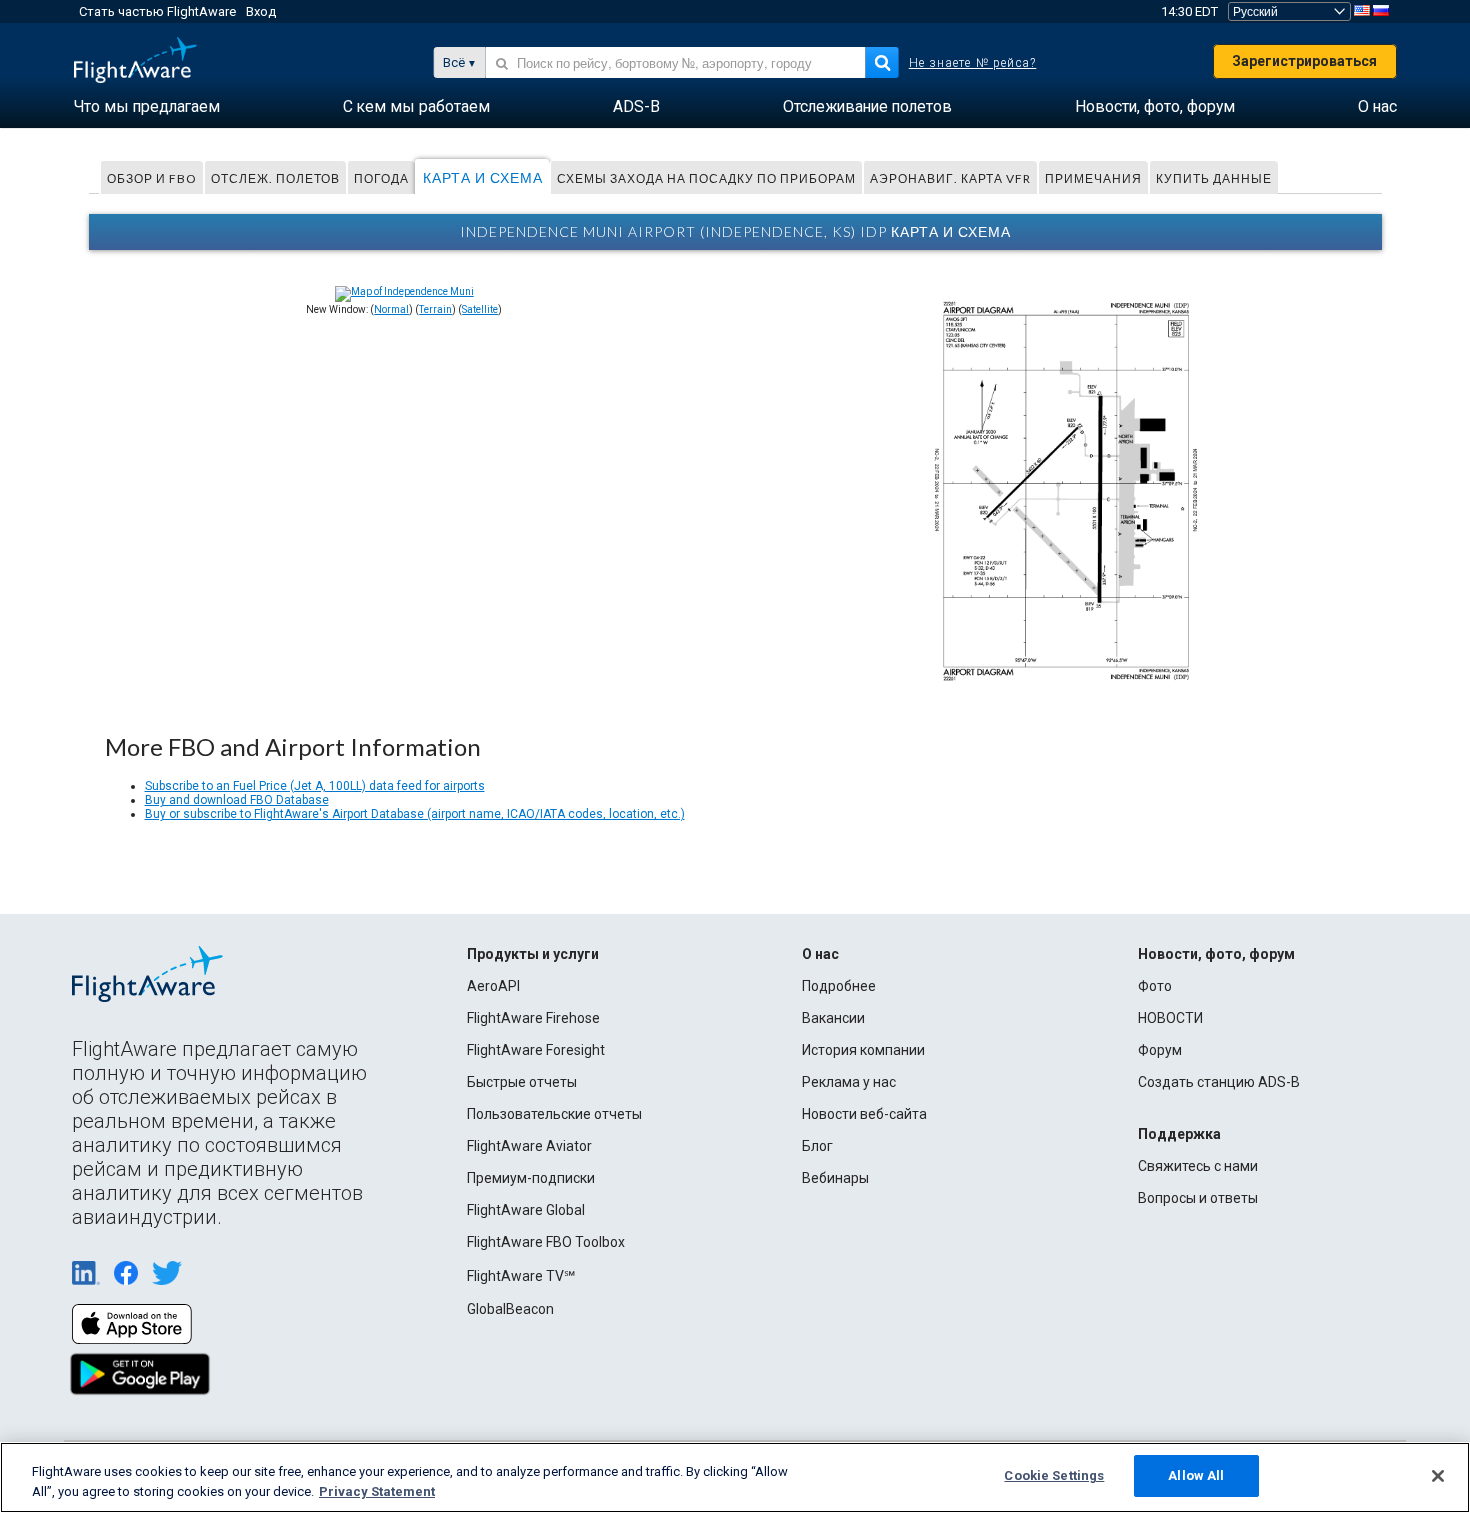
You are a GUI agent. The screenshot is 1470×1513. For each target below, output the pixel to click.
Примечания (1093, 178)
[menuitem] (147, 107)
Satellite (480, 309)
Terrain (435, 309)
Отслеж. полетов (275, 178)
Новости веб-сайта (864, 1114)
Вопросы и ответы (1198, 1198)
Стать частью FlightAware (157, 11)
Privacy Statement (377, 1491)
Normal (391, 309)
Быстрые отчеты (522, 1082)
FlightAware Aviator (529, 1146)
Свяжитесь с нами (1198, 1166)
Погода (381, 178)
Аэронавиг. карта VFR (950, 178)
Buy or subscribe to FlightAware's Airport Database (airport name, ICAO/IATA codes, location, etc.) (415, 814)
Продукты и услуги (533, 954)
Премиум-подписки (531, 1178)
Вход (261, 11)
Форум (1160, 1050)
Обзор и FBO (152, 178)
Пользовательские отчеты (554, 1114)
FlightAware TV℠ (521, 1276)
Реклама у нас (849, 1082)
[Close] (1438, 1476)
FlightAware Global (526, 1210)
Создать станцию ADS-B (1219, 1082)
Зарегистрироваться (1304, 61)
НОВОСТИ (1170, 1018)
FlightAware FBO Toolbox (546, 1242)
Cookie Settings (1054, 1475)
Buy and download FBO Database (237, 800)
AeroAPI (493, 986)
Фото (1155, 986)
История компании (863, 1050)
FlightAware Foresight (536, 1050)
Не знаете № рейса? (973, 63)
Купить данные (1214, 178)
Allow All (1196, 1475)
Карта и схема (483, 177)
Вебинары (835, 1178)
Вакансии (833, 1018)
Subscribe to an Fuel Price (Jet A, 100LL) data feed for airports (315, 786)
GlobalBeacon (510, 1309)
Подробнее (839, 986)
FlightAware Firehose (533, 1018)
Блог (817, 1146)
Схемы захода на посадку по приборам (706, 178)
